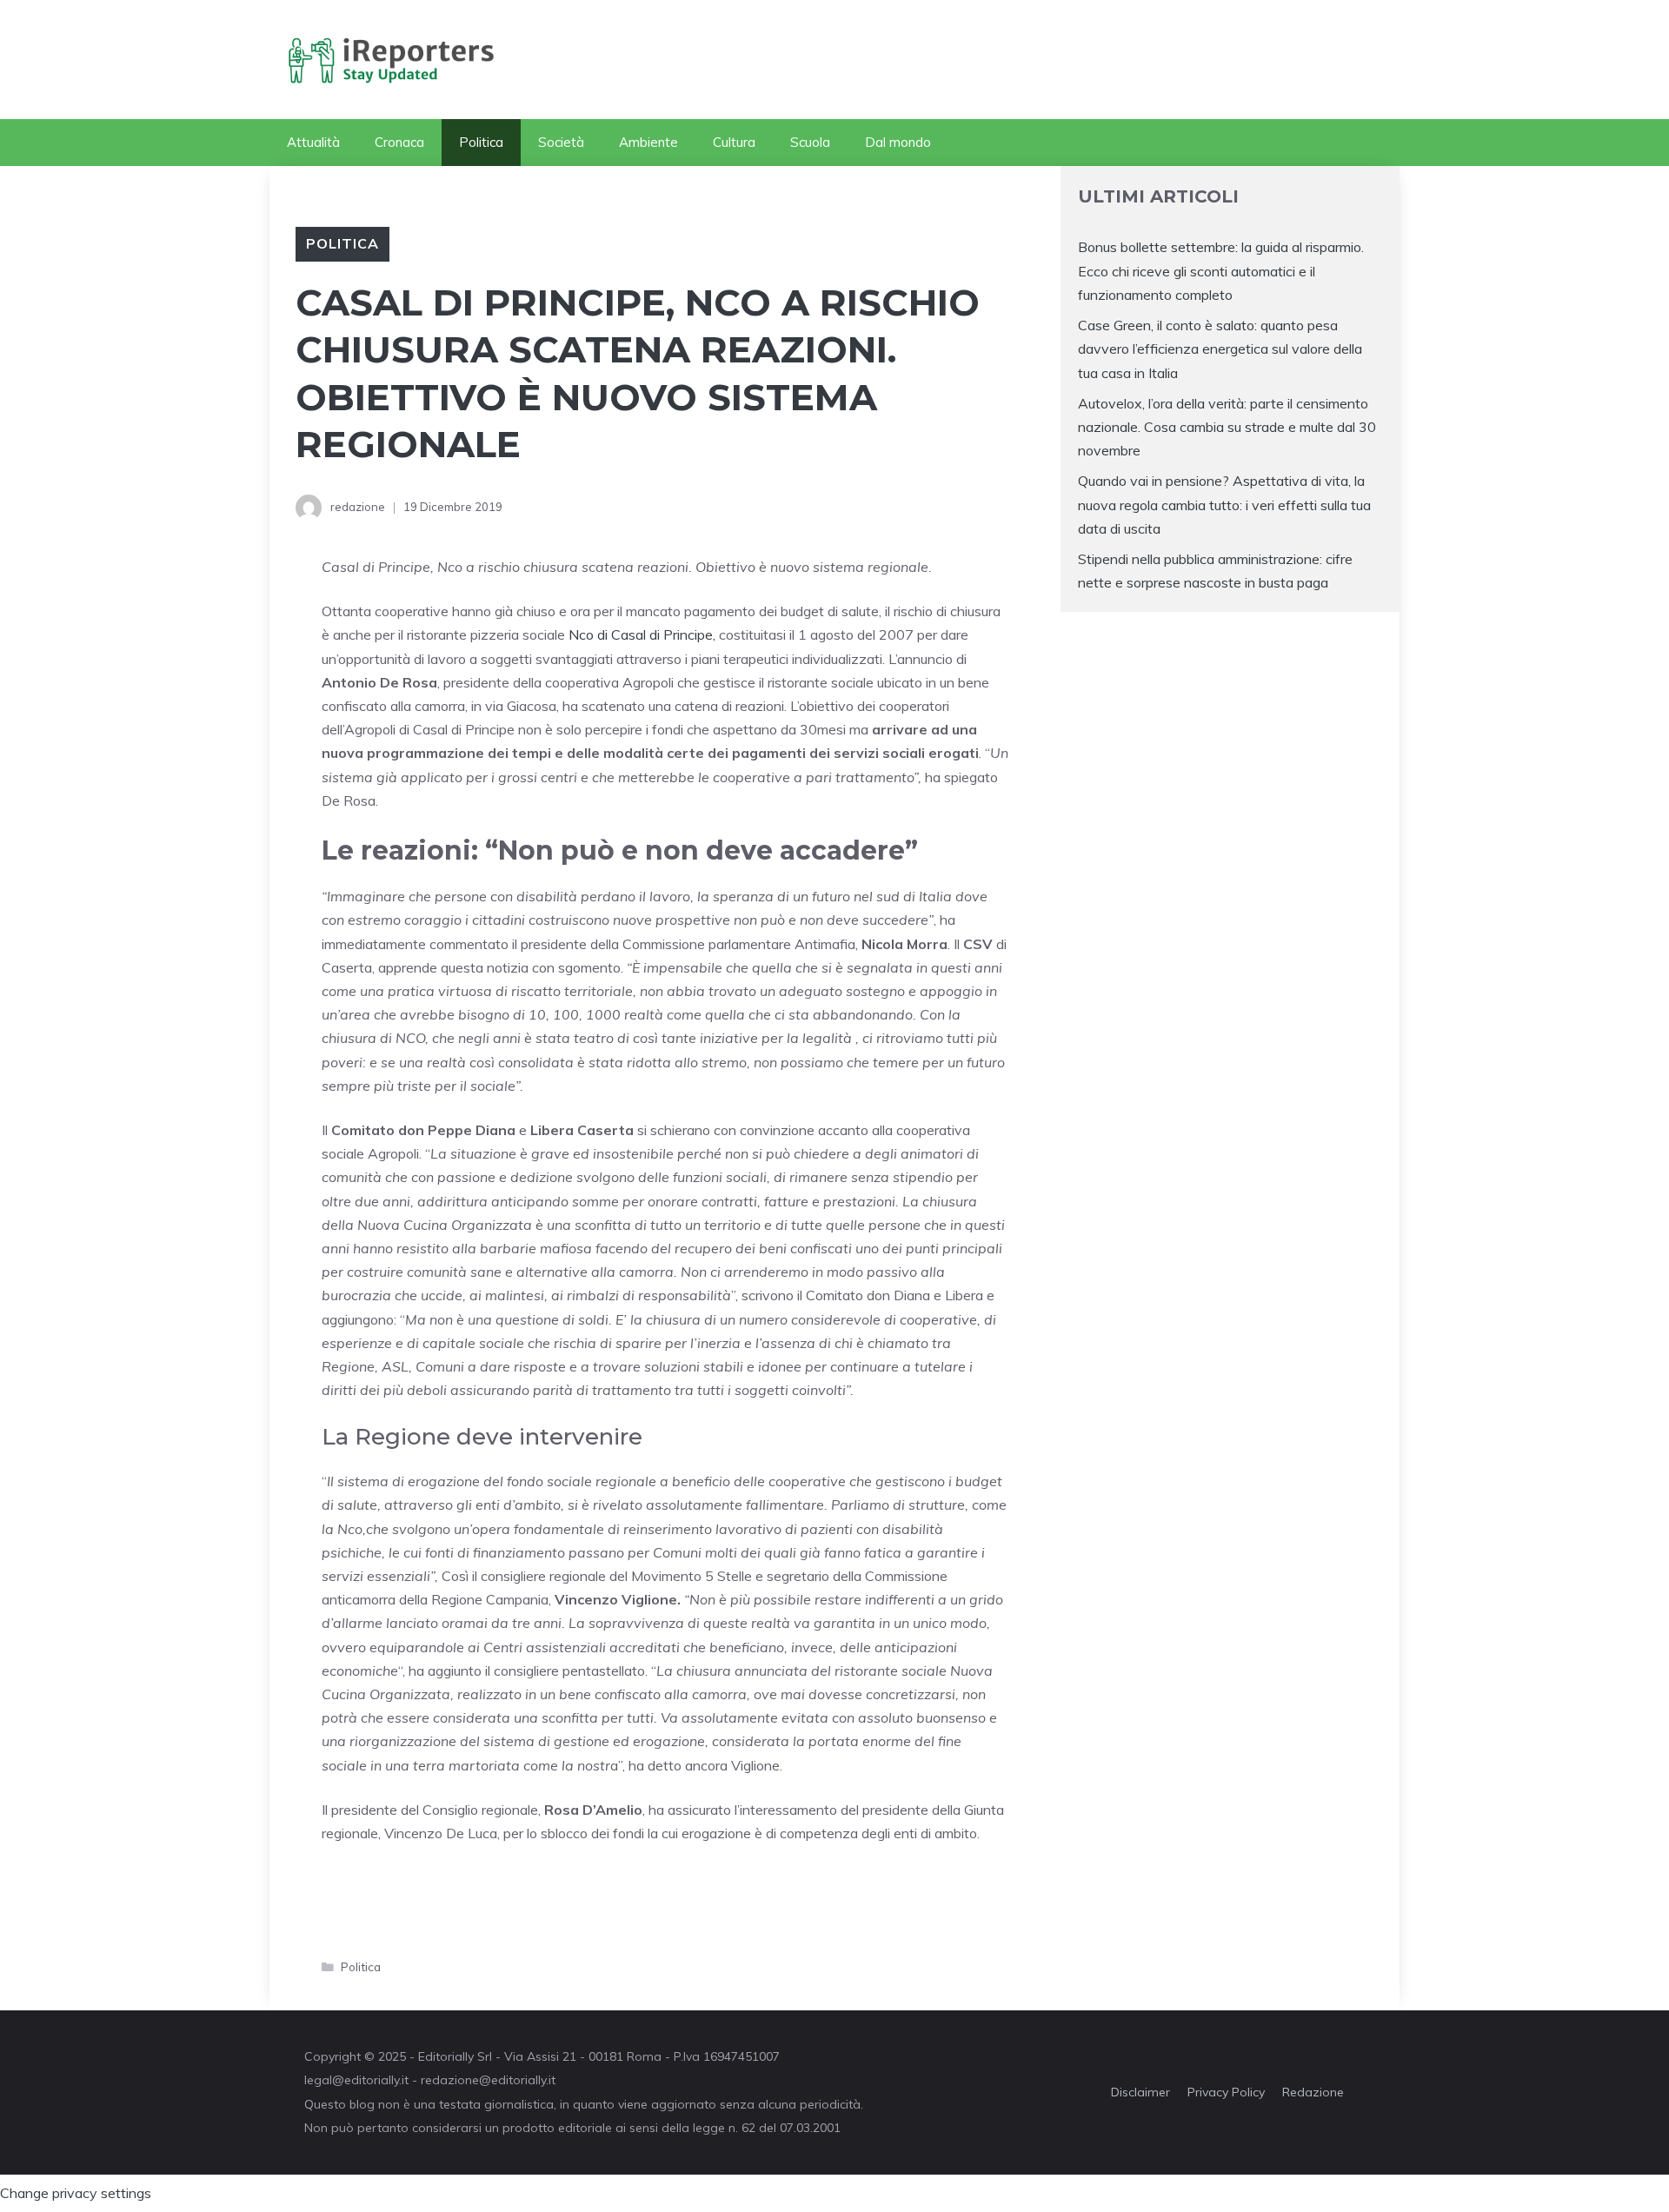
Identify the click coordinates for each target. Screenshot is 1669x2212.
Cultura (734, 142)
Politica (481, 142)
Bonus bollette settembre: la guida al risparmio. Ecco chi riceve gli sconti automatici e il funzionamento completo (1221, 270)
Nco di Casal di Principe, (642, 634)
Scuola (810, 142)
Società (561, 142)
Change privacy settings (76, 2193)
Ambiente (648, 142)
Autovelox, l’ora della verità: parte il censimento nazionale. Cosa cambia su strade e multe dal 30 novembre (1227, 427)
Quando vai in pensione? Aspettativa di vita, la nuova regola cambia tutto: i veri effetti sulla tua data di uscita (1224, 504)
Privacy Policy (1226, 2092)
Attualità (313, 142)
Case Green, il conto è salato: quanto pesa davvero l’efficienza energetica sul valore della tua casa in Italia (1220, 349)
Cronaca (399, 142)
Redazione (1313, 2092)
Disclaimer (1140, 2092)
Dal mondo (898, 142)
